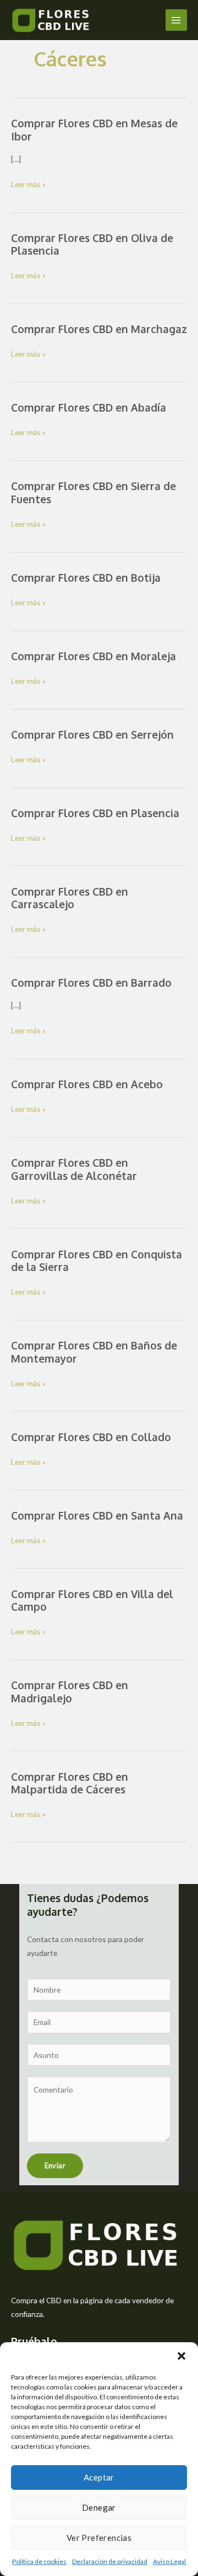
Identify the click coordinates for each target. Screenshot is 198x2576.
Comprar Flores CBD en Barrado (91, 983)
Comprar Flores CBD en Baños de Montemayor (94, 1352)
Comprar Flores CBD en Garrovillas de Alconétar (74, 1169)
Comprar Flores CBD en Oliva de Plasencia (92, 244)
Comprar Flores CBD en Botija (86, 578)
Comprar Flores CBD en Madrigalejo (70, 1692)
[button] (182, 2356)
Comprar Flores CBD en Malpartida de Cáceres (70, 1783)
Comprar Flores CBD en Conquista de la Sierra (97, 1261)
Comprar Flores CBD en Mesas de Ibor (94, 130)
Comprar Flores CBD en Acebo (87, 1084)
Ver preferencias (99, 2538)
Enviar (55, 2166)
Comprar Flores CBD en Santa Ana (97, 1515)
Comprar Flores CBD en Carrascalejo (70, 898)
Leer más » (28, 185)
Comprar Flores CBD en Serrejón (92, 735)
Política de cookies (39, 2561)
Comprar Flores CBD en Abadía (89, 407)
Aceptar (99, 2477)
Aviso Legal (169, 2561)
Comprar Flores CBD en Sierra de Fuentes (94, 493)
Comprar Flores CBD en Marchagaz (99, 329)
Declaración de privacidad (110, 2561)
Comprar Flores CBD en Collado (91, 1437)
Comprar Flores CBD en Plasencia (95, 813)
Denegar (99, 2507)
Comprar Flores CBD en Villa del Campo (92, 1601)
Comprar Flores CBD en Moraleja (94, 656)
